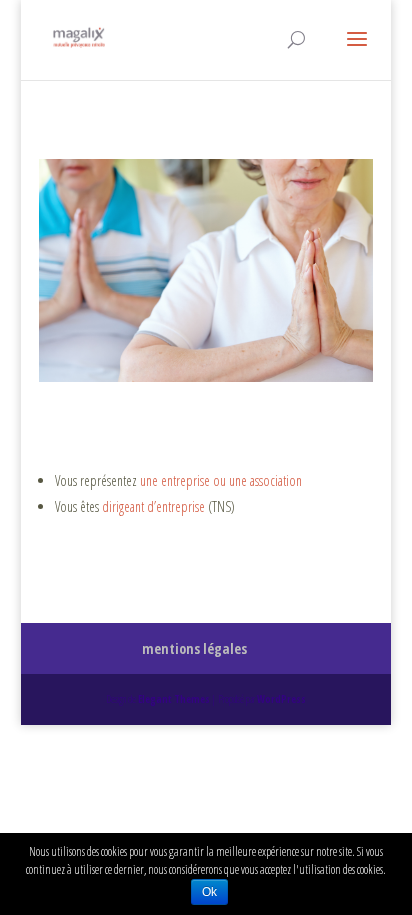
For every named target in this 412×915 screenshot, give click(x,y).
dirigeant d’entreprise (153, 506)
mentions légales (194, 648)
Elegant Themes (174, 699)
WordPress (281, 699)
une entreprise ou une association (221, 480)
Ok (209, 892)
